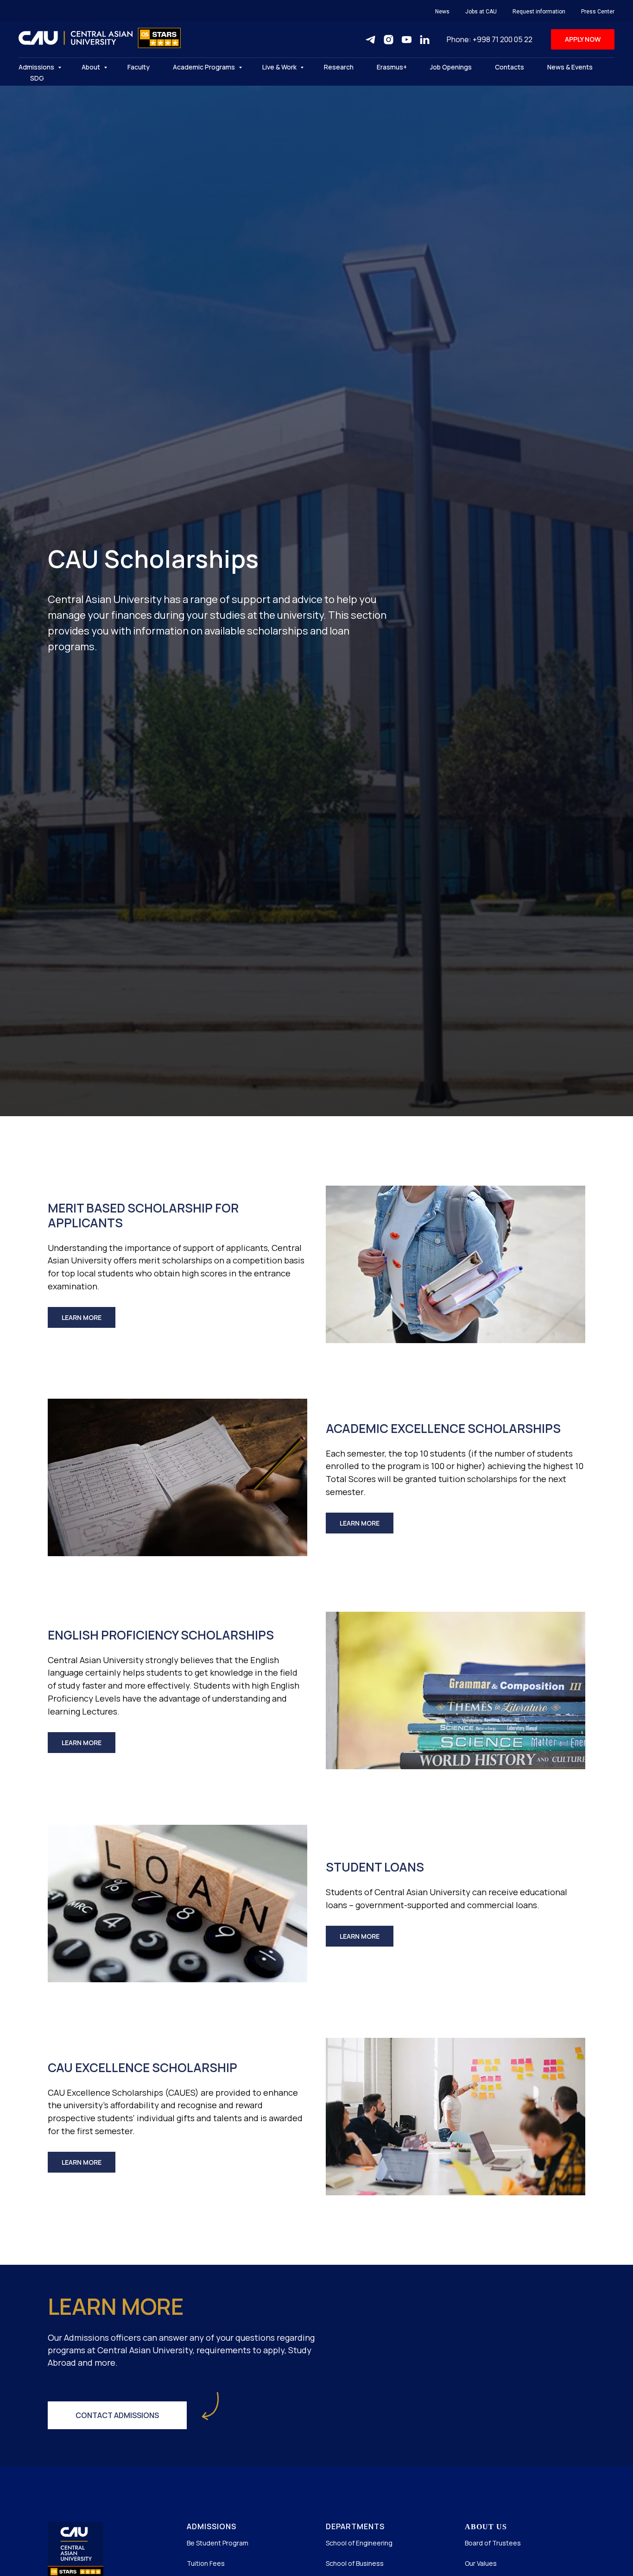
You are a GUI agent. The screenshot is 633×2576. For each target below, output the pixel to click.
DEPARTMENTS (355, 2526)
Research (339, 67)
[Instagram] (389, 40)
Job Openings (451, 67)
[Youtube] (407, 40)
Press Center (598, 12)
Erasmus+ (392, 67)
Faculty (139, 67)
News (442, 12)
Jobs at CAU (481, 12)
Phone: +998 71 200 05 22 (490, 39)
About (92, 67)
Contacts (510, 67)
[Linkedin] (425, 40)
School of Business (355, 2563)
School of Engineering (359, 2543)
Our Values (481, 2563)
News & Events (570, 67)
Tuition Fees (206, 2563)
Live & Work (280, 67)
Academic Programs (205, 67)
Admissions (37, 67)
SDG (37, 78)
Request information (539, 12)
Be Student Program (218, 2543)
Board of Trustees (493, 2543)
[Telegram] (370, 40)
